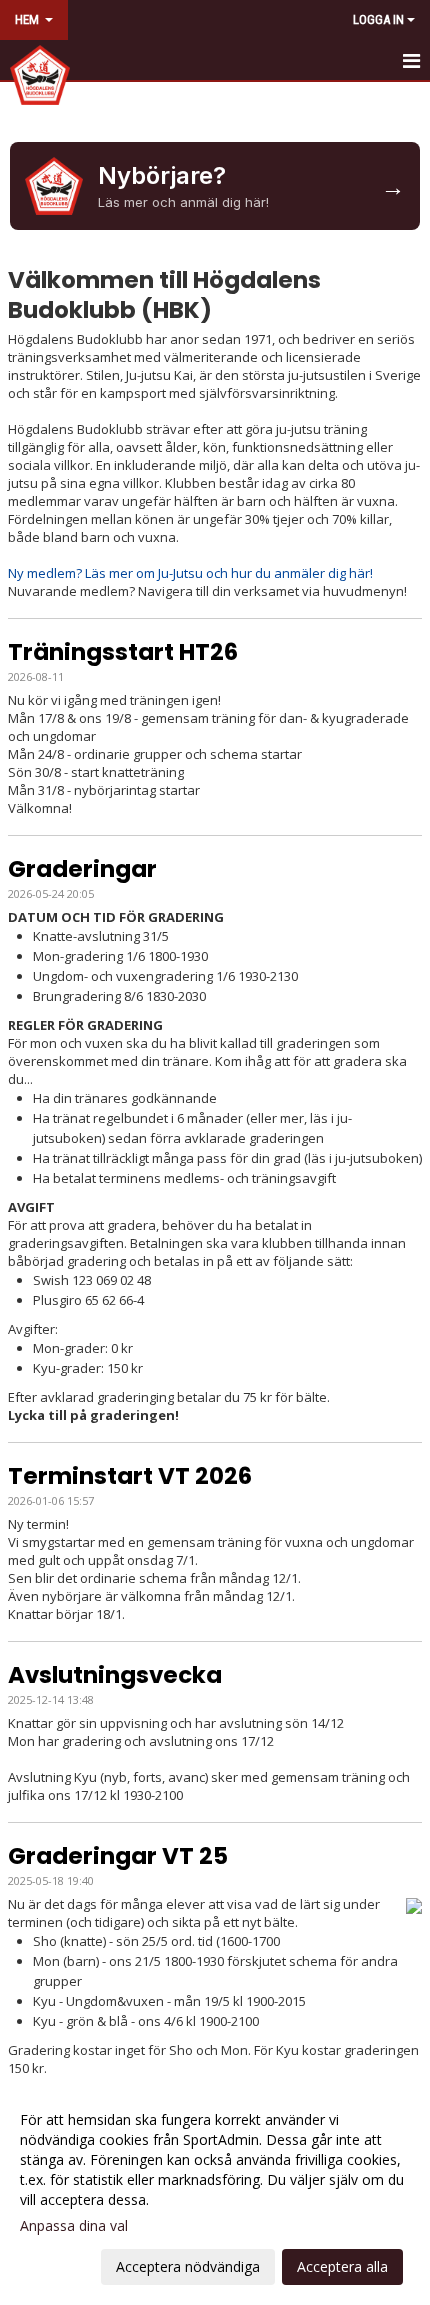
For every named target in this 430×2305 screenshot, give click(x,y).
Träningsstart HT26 (123, 652)
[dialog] (215, 2192)
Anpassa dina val (74, 2226)
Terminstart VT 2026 (130, 1476)
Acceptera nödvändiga (188, 2266)
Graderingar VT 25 (118, 1856)
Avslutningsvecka (115, 1675)
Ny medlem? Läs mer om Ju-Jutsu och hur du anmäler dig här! (190, 573)
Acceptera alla (342, 2266)
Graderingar (82, 869)
